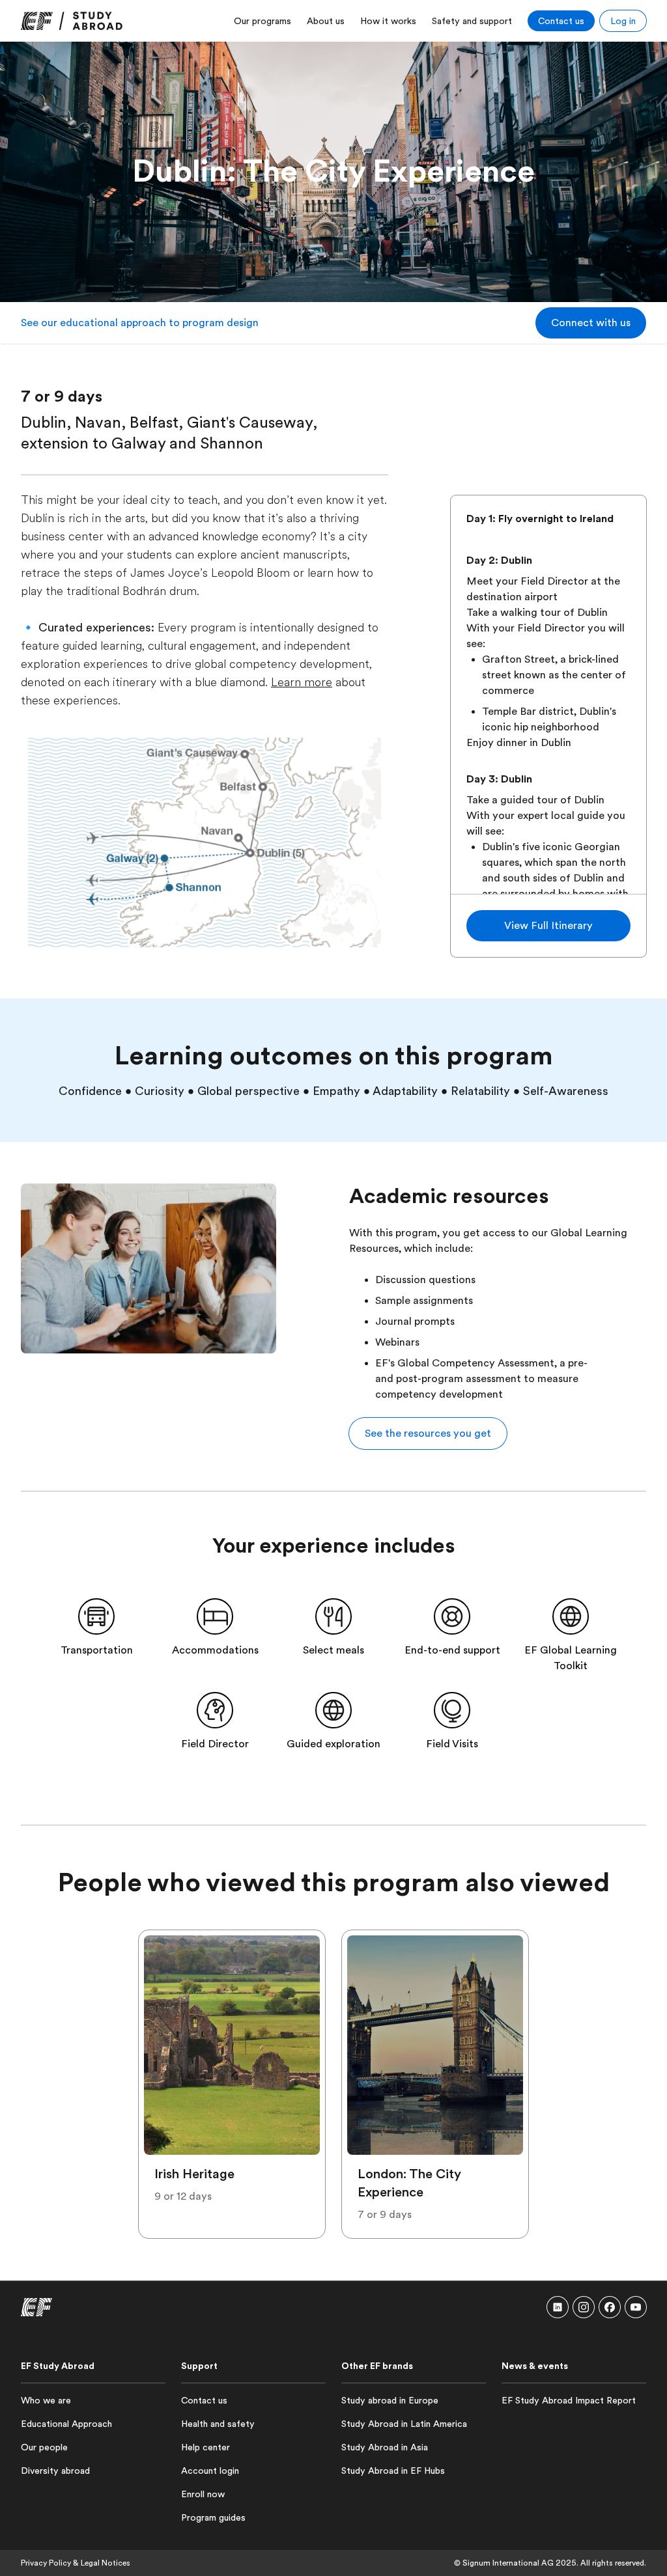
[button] (591, 323)
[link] (72, 21)
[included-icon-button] (96, 1616)
